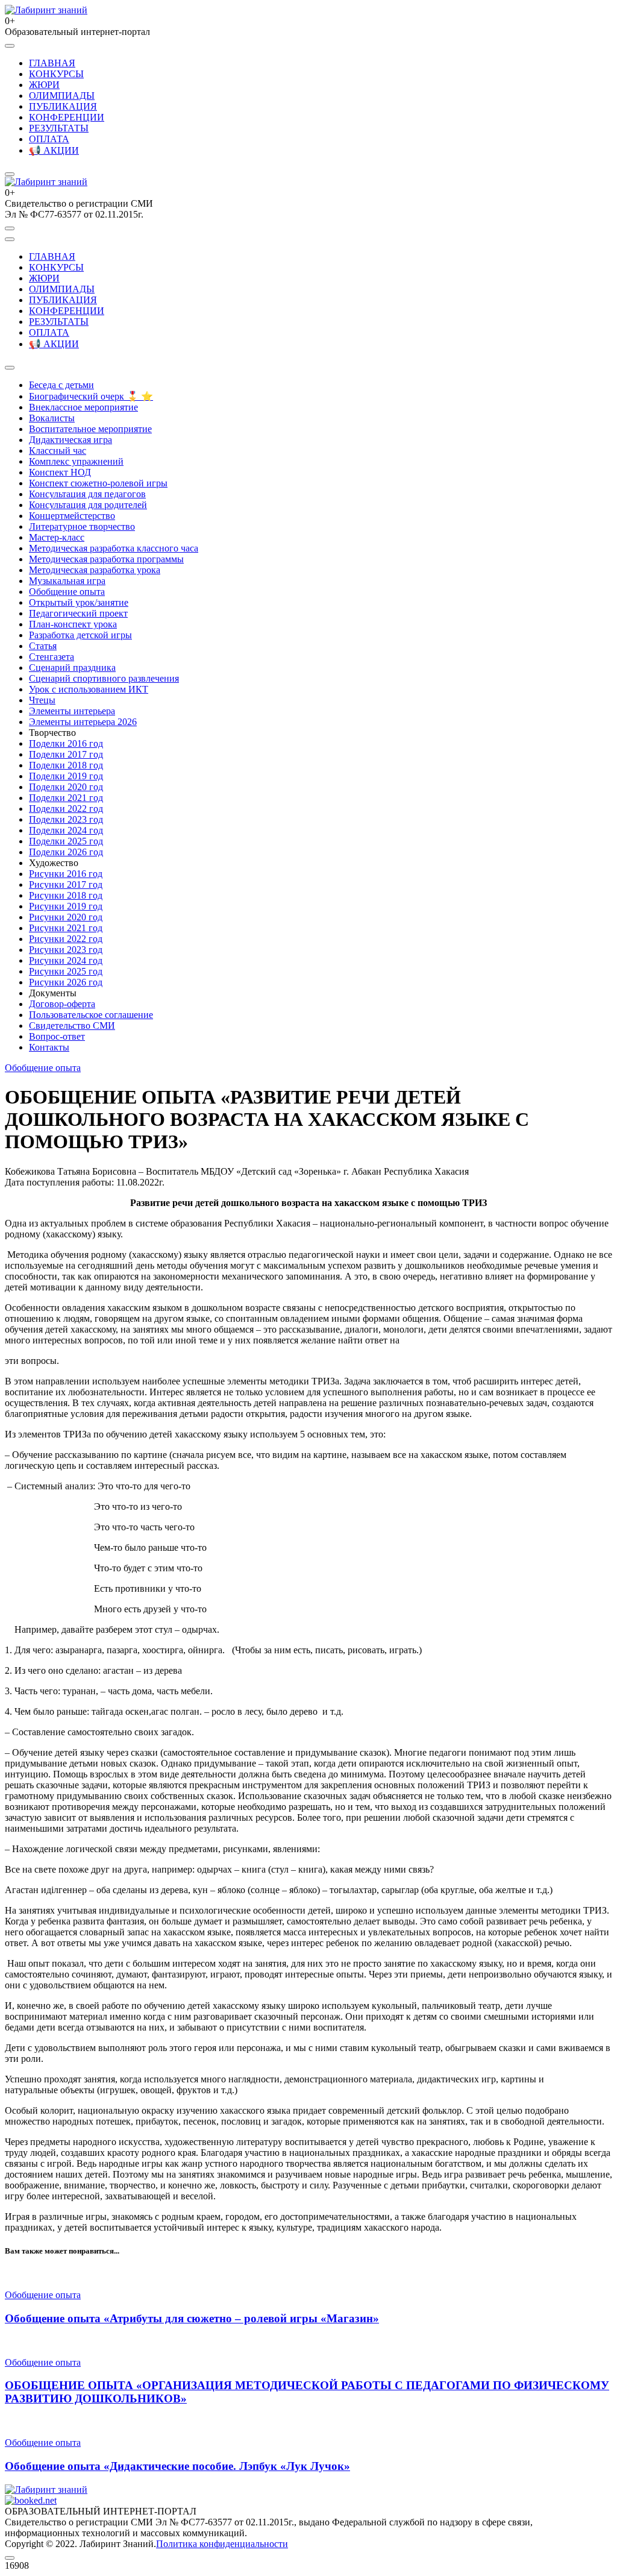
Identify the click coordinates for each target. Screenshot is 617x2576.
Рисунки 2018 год (66, 895)
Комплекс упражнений (76, 461)
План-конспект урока (73, 624)
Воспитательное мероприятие (90, 429)
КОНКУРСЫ (56, 74)
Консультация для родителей (88, 505)
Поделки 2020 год (66, 787)
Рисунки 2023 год (66, 950)
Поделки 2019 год (66, 776)
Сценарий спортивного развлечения (104, 678)
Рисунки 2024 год (66, 960)
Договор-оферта (62, 1004)
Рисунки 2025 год (66, 971)
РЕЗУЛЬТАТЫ (59, 128)
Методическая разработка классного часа (114, 548)
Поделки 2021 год (66, 798)
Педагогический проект (78, 613)
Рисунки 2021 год (66, 928)
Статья (43, 646)
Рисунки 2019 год (66, 906)
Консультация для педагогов (87, 494)
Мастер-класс (57, 537)
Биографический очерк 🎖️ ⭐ (91, 396)
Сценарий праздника (72, 668)
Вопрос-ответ (57, 1036)
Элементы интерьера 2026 (83, 722)
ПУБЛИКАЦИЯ (63, 106)
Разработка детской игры (80, 635)
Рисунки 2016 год (66, 874)
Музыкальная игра (67, 581)
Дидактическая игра (70, 440)
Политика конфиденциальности (222, 2544)
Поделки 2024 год (66, 830)
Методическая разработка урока (95, 570)
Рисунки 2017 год (66, 884)
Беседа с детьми (61, 385)
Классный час (58, 451)
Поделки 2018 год (66, 765)
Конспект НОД (60, 472)
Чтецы (42, 700)
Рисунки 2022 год (66, 939)
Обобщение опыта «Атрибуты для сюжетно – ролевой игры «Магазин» (192, 2318)
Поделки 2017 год (66, 754)
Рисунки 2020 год (66, 917)
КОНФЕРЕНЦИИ (67, 117)
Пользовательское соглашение (91, 1015)
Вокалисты (52, 418)
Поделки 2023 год (66, 819)
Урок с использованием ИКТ (89, 689)
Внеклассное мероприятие (83, 407)
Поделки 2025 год (66, 841)
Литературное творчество (82, 526)
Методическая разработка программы (106, 559)
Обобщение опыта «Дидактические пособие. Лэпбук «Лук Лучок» (177, 2466)
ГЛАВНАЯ (52, 63)
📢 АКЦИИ (54, 150)
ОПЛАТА (49, 139)
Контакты (49, 1047)
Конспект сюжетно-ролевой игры (98, 483)
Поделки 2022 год (66, 809)
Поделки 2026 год (66, 852)
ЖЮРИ (44, 85)
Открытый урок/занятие (79, 602)
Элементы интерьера (72, 711)
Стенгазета (52, 657)
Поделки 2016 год (66, 743)
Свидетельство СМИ (72, 1026)
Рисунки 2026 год (66, 982)
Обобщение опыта (67, 592)
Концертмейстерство (72, 516)
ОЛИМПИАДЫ (62, 96)
